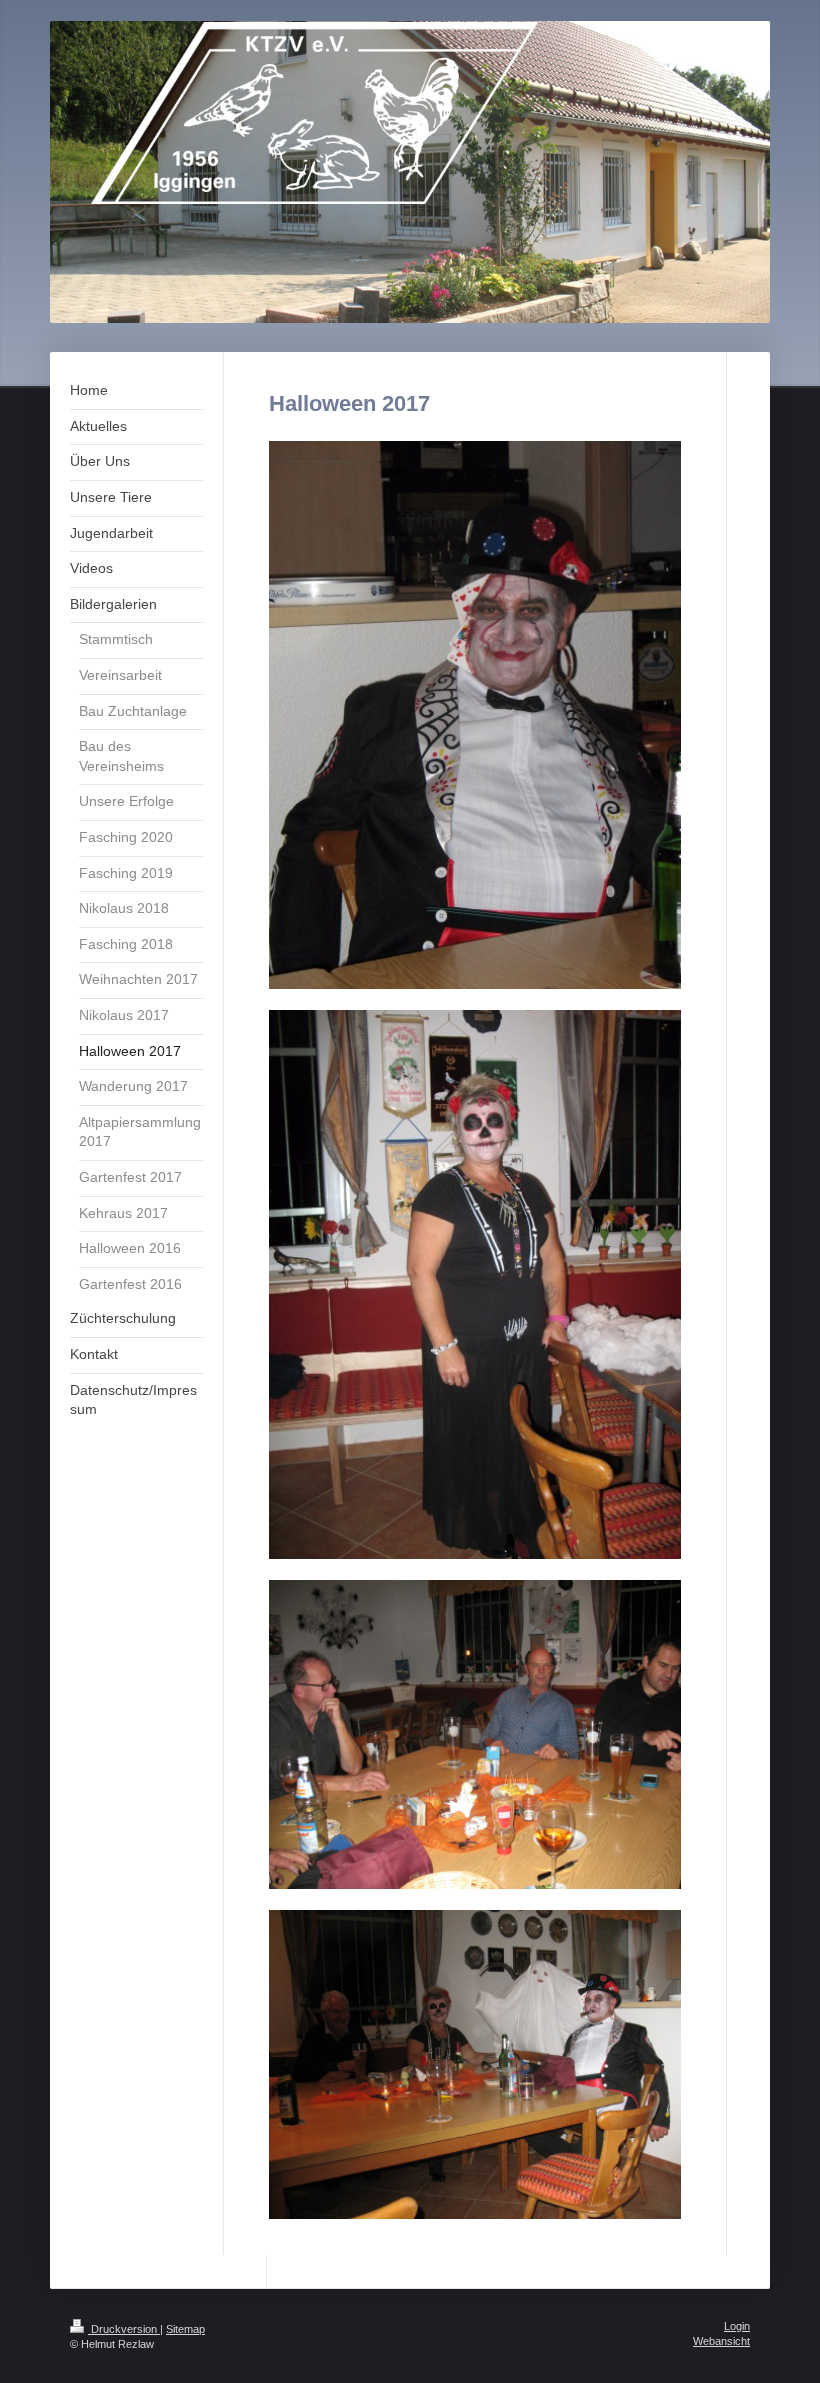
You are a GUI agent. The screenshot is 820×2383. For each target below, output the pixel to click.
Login (737, 2326)
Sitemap (185, 2329)
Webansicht (721, 2341)
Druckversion (124, 2329)
